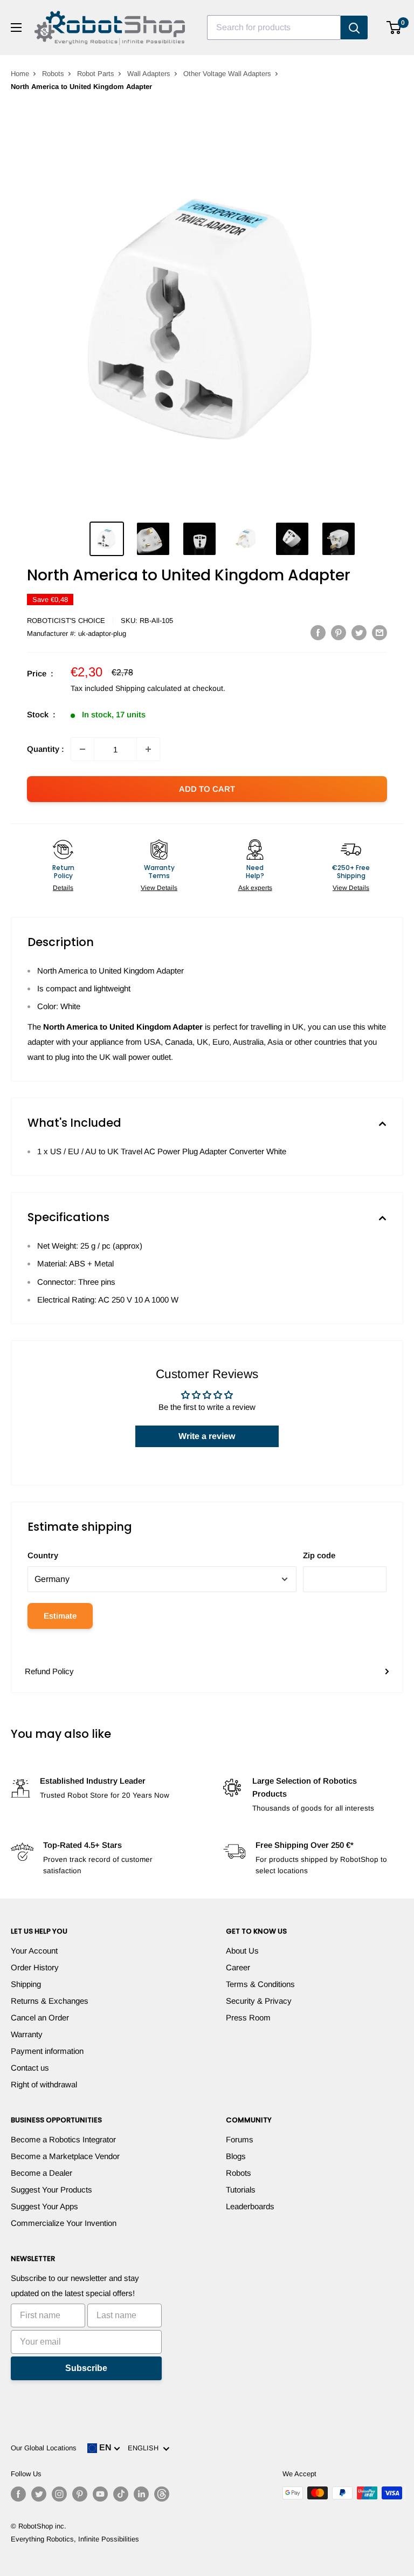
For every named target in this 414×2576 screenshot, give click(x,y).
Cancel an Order (40, 2017)
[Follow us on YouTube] (100, 2494)
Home (20, 74)
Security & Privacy (259, 2001)
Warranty (27, 2034)
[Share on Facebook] (318, 632)
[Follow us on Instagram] (59, 2494)
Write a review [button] (207, 1436)
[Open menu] (16, 28)
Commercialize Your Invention (64, 2223)
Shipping (26, 1984)
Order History (35, 1967)
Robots (53, 74)
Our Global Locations (44, 2448)
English (145, 2448)
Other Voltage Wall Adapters (227, 74)
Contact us (30, 2068)
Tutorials (241, 2190)
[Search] (354, 28)
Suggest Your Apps (44, 2206)
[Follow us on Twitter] (39, 2494)
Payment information (47, 2051)
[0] (394, 28)
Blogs (236, 2156)
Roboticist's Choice (66, 621)
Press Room (248, 2017)
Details (63, 888)
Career (238, 1967)
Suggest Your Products (51, 2190)
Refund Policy (49, 1671)
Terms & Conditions (260, 1984)
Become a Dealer (42, 2173)
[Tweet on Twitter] (359, 632)
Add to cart (207, 789)
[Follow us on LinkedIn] (141, 2494)
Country (43, 1555)
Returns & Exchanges (50, 2001)
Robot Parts (96, 74)
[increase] (148, 749)
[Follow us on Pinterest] (80, 2494)
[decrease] (82, 749)
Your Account (34, 1951)
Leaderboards (250, 2206)
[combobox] (274, 28)
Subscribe (86, 2368)
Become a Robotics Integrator (63, 2139)
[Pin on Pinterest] (339, 632)
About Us (242, 1951)
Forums (240, 2139)
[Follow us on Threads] (162, 2494)
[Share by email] (379, 632)
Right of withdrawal (44, 2084)
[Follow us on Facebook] (18, 2494)
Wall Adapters (149, 74)
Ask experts (255, 888)
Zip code (319, 1555)
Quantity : (46, 749)
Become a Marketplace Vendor (65, 2156)
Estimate (60, 1616)
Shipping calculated (149, 688)
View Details (159, 888)
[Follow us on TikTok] (121, 2494)
